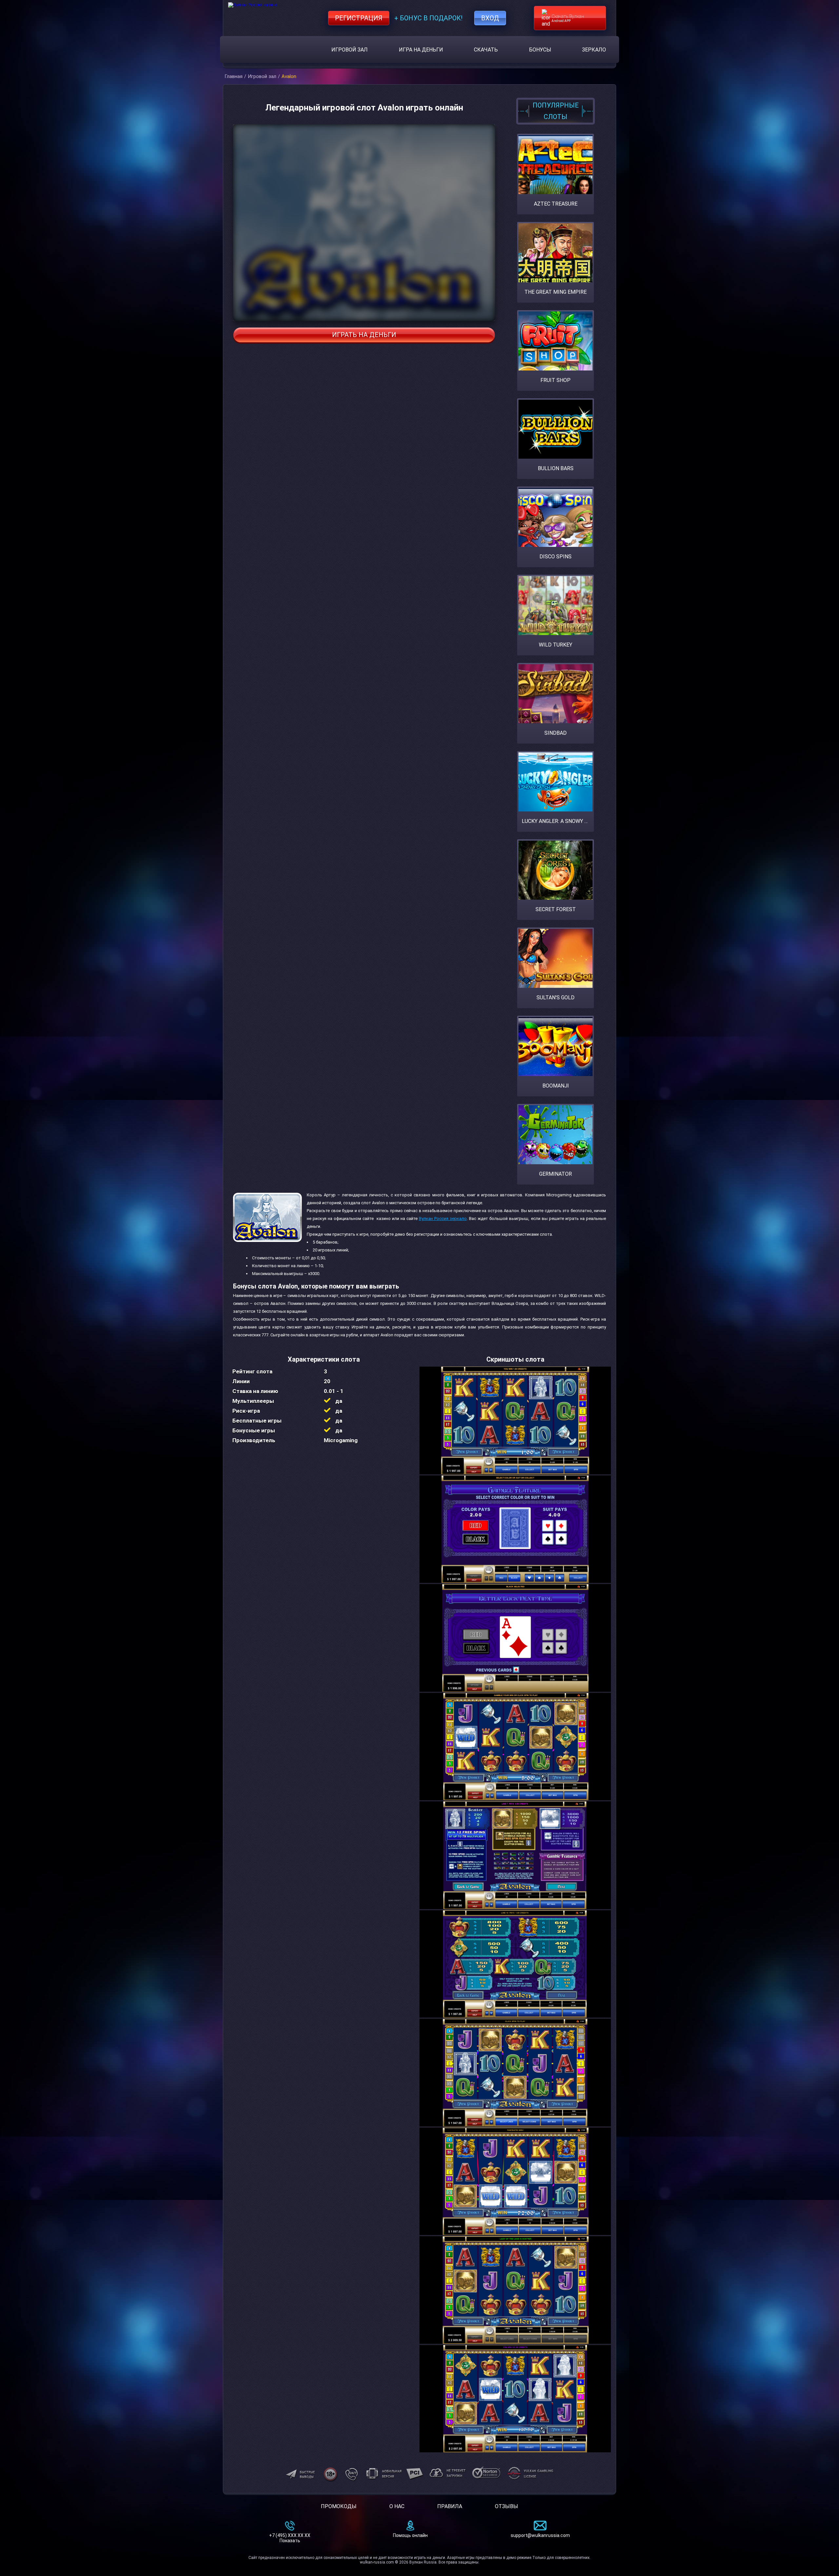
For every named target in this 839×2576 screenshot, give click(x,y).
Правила (450, 2506)
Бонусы (540, 50)
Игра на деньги (421, 50)
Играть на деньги (364, 335)
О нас (397, 2506)
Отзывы (507, 2506)
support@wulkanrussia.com (540, 2535)
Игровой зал (350, 50)
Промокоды (339, 2506)
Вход (490, 18)
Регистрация (359, 18)
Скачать (486, 50)
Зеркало (594, 50)
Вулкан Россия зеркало (443, 1218)
